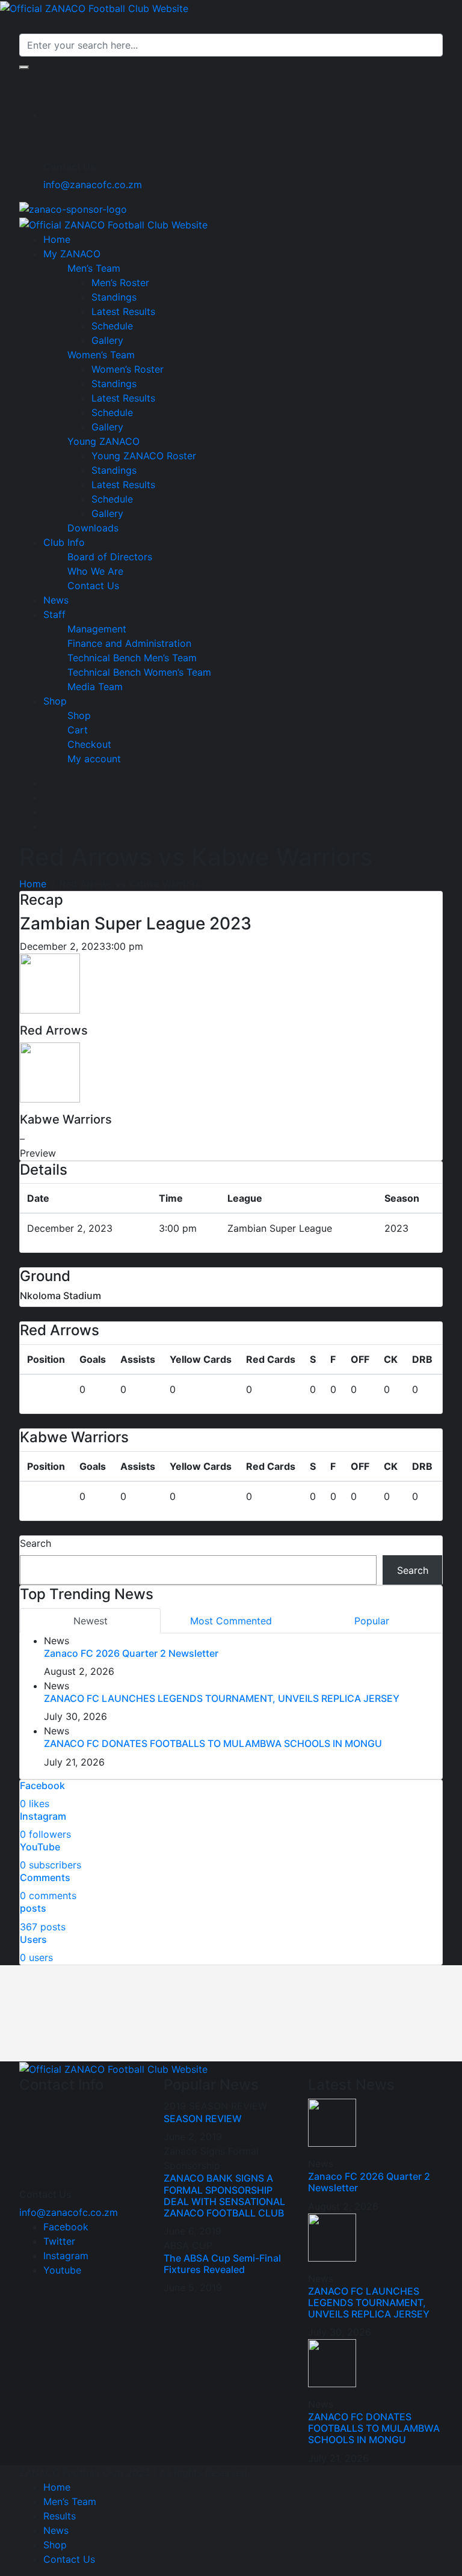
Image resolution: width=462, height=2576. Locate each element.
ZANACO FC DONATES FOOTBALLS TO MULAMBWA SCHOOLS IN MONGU (213, 1743)
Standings (114, 297)
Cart (78, 730)
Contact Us (93, 586)
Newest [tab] (91, 1621)
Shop (55, 701)
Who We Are (95, 571)
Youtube (62, 2270)
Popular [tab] (372, 1621)
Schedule (112, 326)
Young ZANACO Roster (144, 456)
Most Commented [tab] (231, 1621)
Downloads (93, 528)
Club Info (64, 542)
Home (57, 239)
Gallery (107, 340)
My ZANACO (72, 254)
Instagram (66, 2256)
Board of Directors (110, 557)
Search (35, 1543)
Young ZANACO (103, 441)
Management (97, 629)
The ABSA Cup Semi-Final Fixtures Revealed (222, 2264)
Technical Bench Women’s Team (139, 672)
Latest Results (123, 311)
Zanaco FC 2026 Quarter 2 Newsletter (131, 1653)
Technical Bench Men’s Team (132, 658)
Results (60, 2516)
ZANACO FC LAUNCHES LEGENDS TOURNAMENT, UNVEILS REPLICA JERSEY (222, 1698)
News (56, 600)
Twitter (59, 2241)
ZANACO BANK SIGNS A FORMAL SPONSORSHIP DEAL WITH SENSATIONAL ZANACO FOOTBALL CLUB (224, 2195)
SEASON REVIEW (203, 2119)
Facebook (66, 2227)
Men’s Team (94, 268)
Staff (54, 614)
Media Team (95, 687)
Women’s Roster (128, 369)
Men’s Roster (120, 283)
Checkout (89, 744)
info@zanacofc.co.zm (93, 185)
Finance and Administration (129, 643)
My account (94, 759)
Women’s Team (101, 355)
